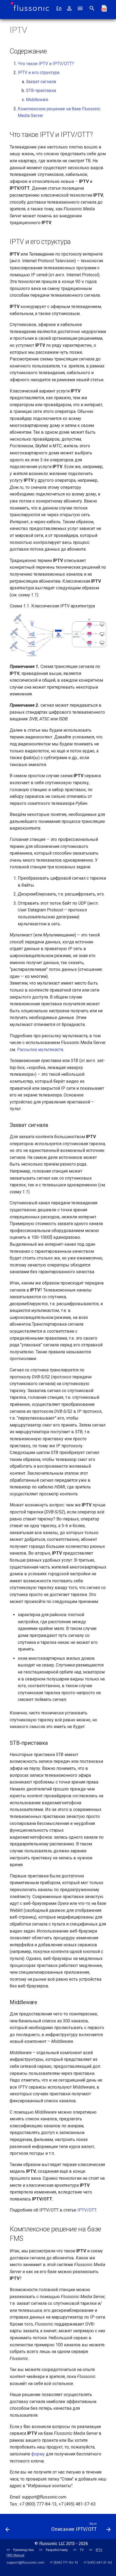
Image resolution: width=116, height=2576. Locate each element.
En (59, 8)
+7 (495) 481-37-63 (98, 2562)
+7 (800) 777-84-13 (64, 2562)
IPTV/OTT (87, 2210)
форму (38, 2454)
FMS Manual (15, 2555)
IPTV (99, 2550)
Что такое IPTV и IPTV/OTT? (46, 64)
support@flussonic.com (25, 2562)
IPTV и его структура (39, 72)
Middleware (37, 100)
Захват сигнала (41, 82)
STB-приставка (41, 91)
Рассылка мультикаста (40, 1050)
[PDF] (104, 8)
